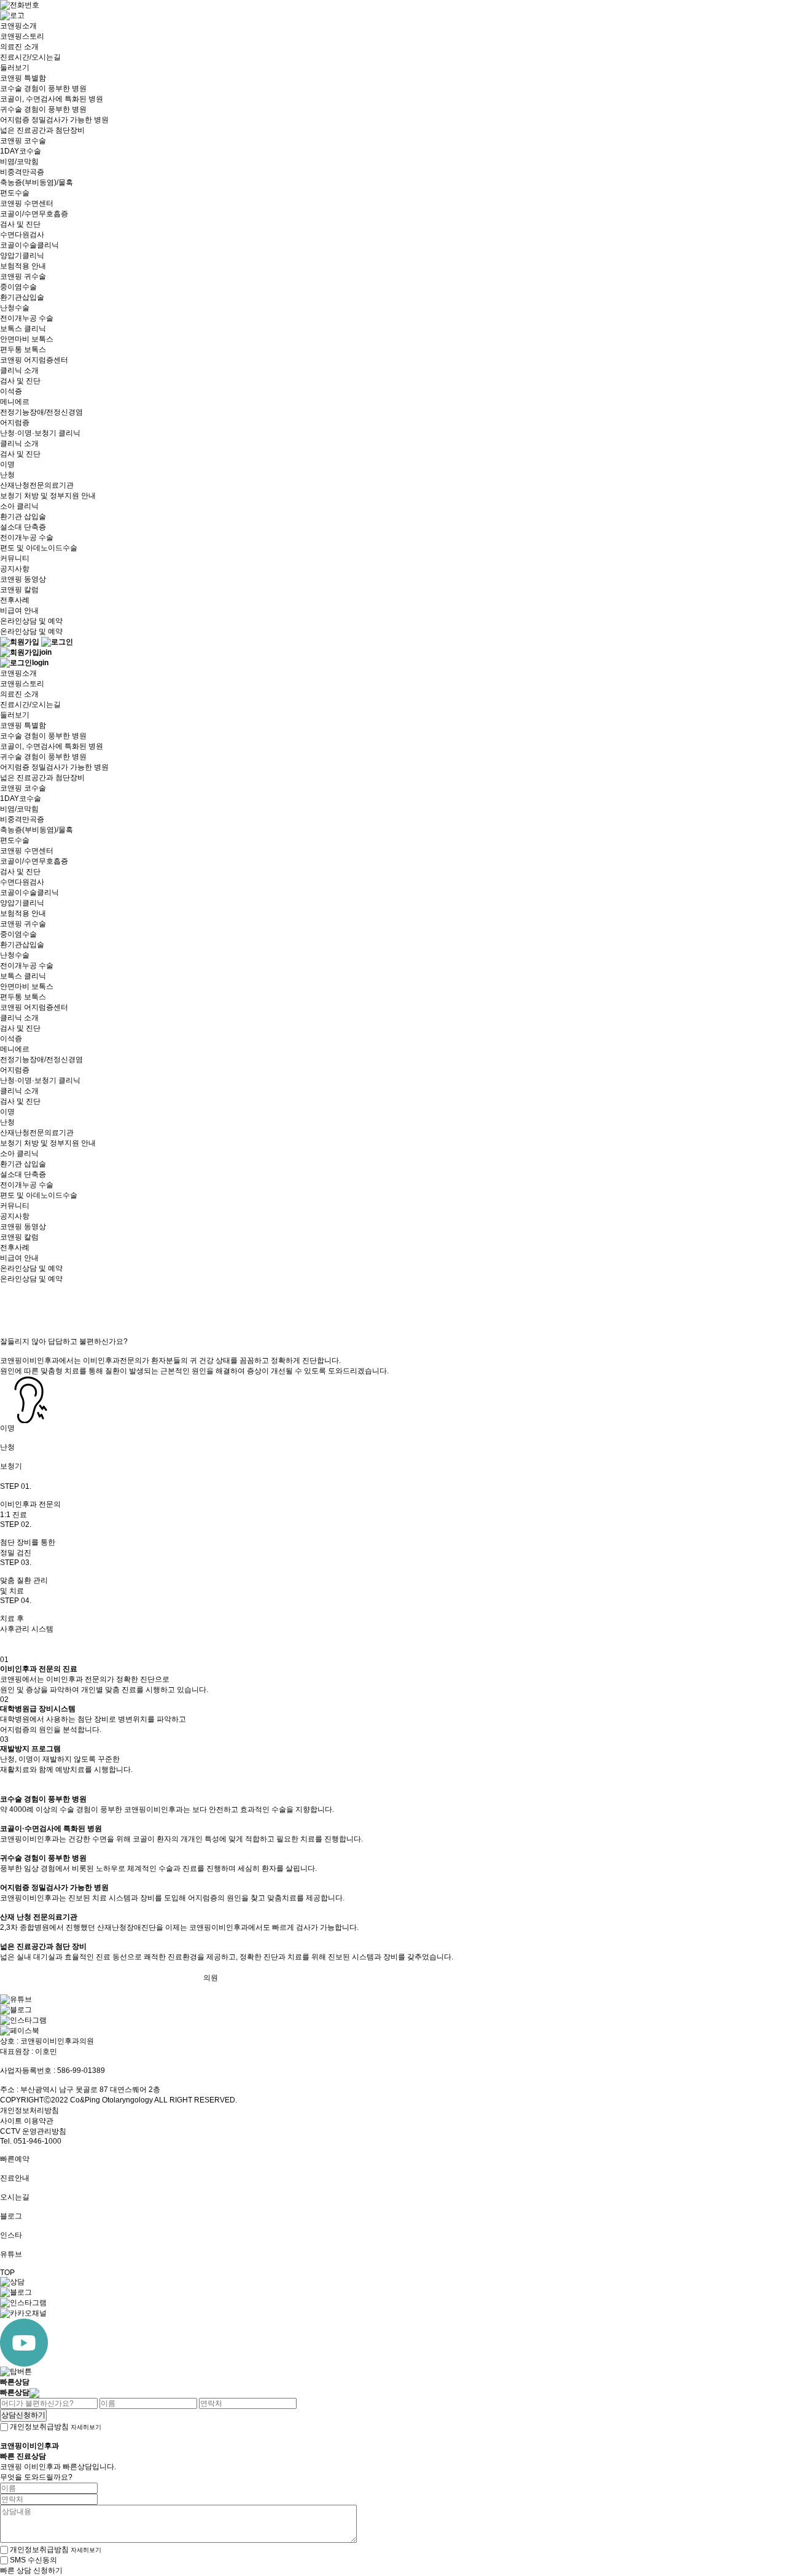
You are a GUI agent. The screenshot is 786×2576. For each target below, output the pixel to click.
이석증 (11, 391)
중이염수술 (18, 287)
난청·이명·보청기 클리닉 (40, 433)
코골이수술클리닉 (29, 245)
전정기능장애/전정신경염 (41, 412)
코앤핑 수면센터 (27, 203)
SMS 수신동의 (33, 2560)
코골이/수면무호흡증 (34, 214)
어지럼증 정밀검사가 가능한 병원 (54, 120)
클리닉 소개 (19, 370)
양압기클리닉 (22, 256)
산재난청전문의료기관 (37, 485)
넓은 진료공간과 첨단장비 (42, 130)
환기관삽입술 (22, 297)
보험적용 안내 (23, 266)
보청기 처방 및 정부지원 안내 (48, 496)
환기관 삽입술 (23, 517)
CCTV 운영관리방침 (33, 2131)
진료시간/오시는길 (30, 57)
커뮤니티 (15, 558)
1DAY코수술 (21, 151)
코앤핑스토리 (22, 36)
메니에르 (15, 402)
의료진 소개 (19, 47)
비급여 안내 (19, 611)
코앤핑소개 (18, 26)
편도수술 (15, 193)
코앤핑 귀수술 (23, 276)
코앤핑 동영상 (23, 579)
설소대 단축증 (23, 527)
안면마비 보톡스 (27, 339)
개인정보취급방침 (56, 2427)
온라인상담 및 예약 (31, 621)
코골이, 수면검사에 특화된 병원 (52, 99)
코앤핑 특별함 (23, 78)
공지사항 (15, 569)
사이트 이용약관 (27, 2121)
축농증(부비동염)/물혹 (37, 182)
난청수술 (15, 308)
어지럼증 (15, 423)
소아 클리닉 (19, 506)
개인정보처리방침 (29, 2110)
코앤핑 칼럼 (19, 590)
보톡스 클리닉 (23, 329)
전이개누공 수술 (27, 318)
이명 (7, 464)
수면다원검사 (22, 235)
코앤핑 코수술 (23, 141)
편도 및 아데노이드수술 (39, 548)
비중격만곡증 (22, 172)
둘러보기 (15, 68)
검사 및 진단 (20, 224)
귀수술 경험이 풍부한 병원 (43, 109)
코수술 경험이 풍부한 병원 (43, 88)
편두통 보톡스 (23, 349)
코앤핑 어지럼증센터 (34, 360)
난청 (7, 475)
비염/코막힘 (19, 162)
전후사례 (15, 600)
